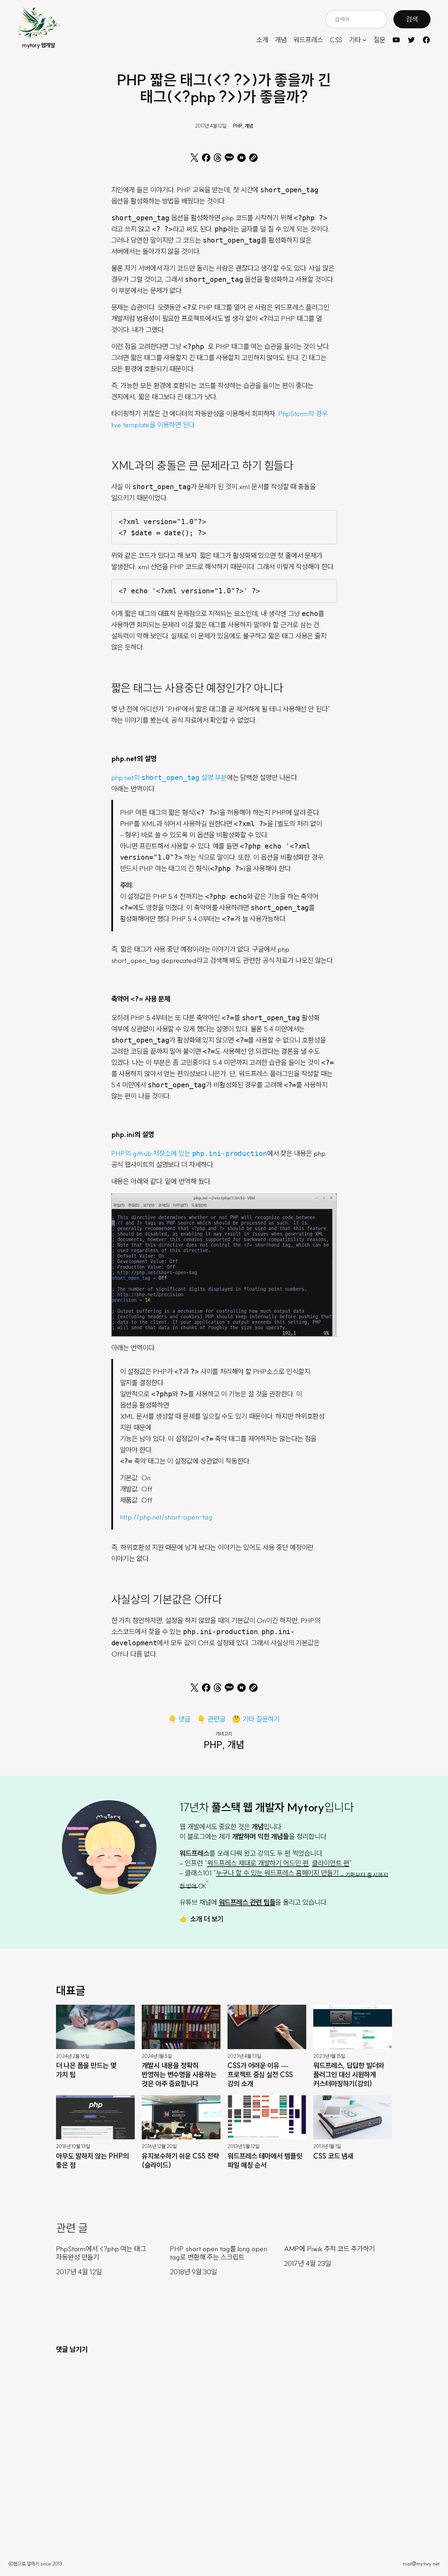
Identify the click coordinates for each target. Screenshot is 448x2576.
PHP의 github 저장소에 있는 (189, 1153)
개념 (249, 126)
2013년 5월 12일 (243, 2147)
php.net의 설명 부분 (169, 777)
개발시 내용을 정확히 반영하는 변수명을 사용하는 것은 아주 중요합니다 (179, 2074)
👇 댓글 (180, 1719)
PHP (238, 126)
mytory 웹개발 (38, 45)
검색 (412, 19)
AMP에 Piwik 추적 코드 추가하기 (329, 2249)
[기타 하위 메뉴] (364, 40)
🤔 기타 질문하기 (256, 1719)
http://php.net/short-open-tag (166, 1517)
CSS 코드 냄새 (333, 2156)
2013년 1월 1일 (327, 2147)
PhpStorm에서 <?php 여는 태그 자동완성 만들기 (101, 2253)
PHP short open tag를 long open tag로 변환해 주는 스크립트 (218, 2253)
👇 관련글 (211, 1719)
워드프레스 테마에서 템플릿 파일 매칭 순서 (265, 2160)
